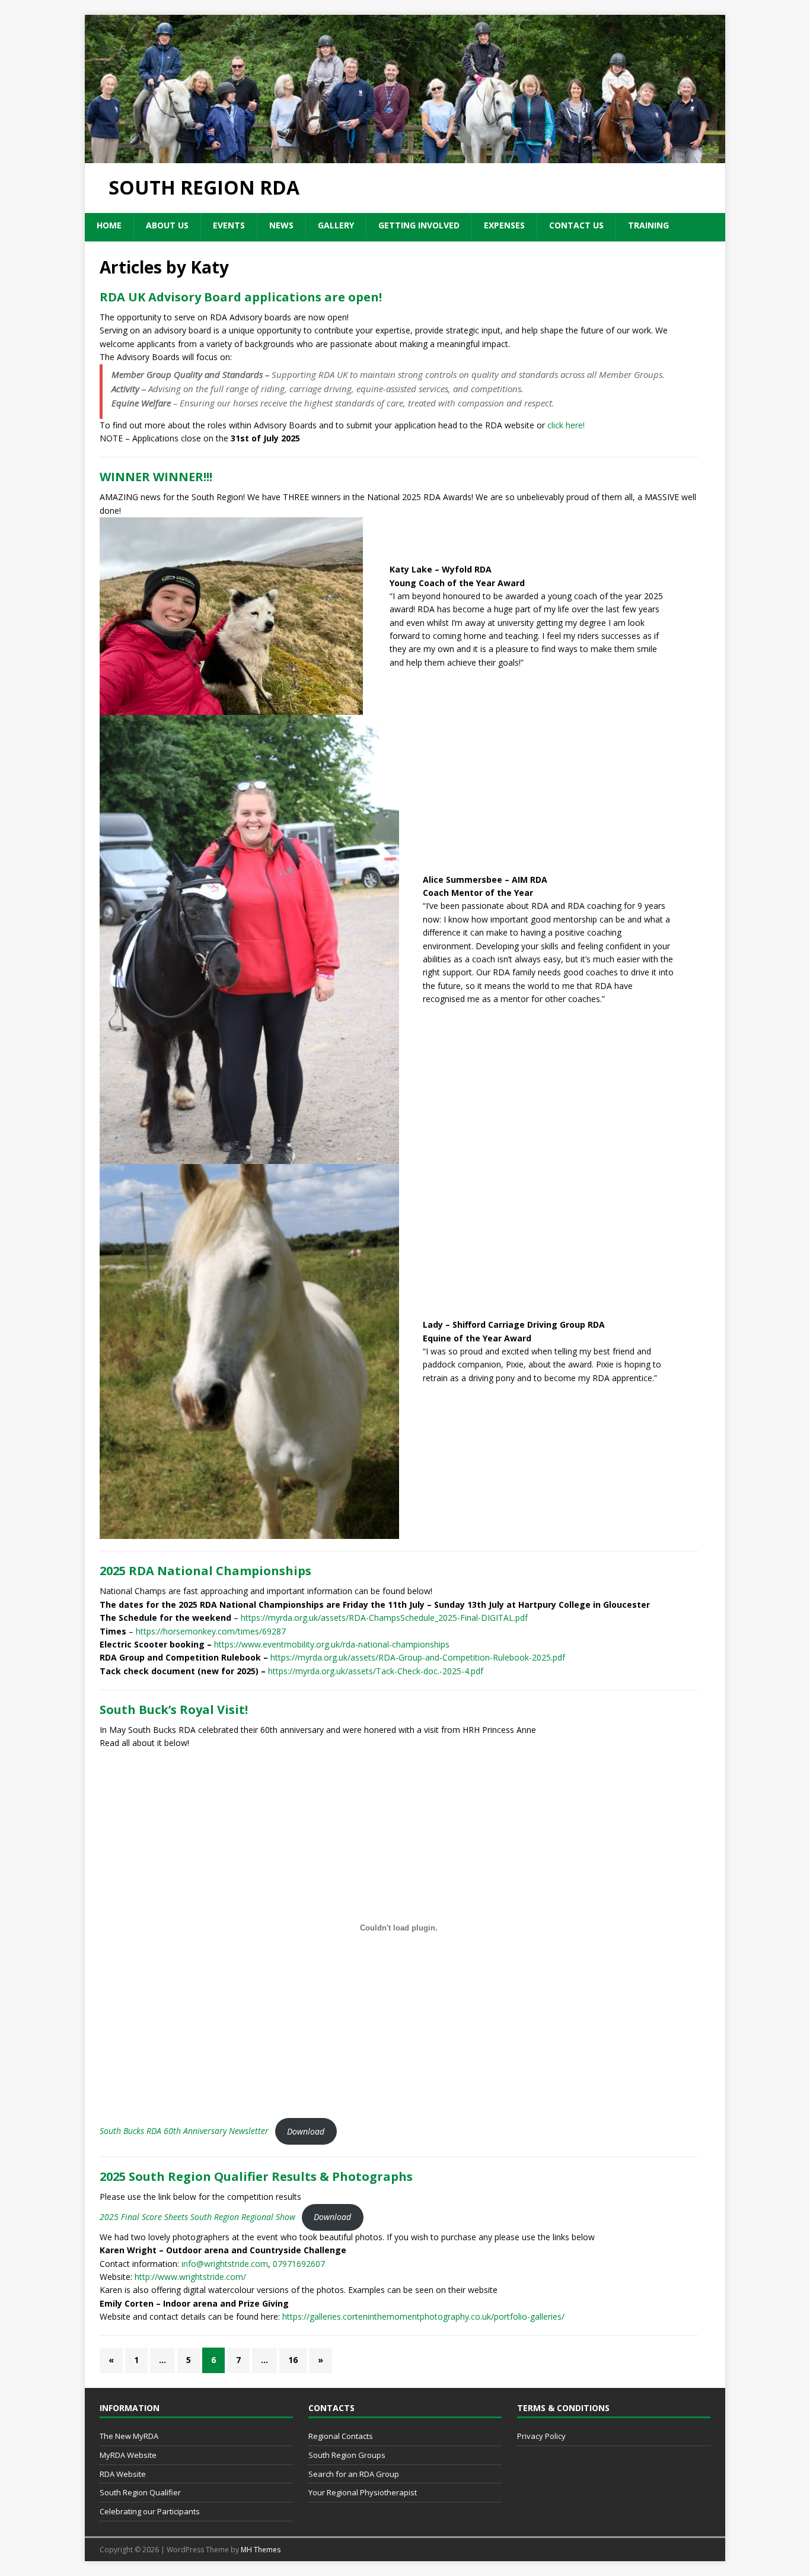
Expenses (504, 225)
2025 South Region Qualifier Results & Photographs (256, 2176)
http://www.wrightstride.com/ (190, 2277)
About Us (167, 225)
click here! (566, 425)
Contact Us (576, 225)
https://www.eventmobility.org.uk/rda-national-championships (332, 1644)
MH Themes (261, 2550)
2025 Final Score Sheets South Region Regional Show (197, 2217)
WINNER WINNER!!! (156, 477)
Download (306, 2131)
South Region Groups (347, 2455)
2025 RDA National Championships (205, 1571)
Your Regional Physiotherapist (363, 2492)
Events (229, 225)
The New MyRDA (129, 2436)
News (281, 225)
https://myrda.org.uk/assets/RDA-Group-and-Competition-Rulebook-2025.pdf (418, 1657)
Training (648, 225)
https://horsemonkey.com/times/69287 (211, 1631)
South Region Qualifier (140, 2492)
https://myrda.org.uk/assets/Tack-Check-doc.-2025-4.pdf (376, 1671)
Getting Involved (419, 225)
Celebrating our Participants (150, 2511)
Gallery (336, 225)
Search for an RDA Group (354, 2474)
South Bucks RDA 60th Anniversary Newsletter (184, 2131)
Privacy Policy (541, 2436)
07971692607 (299, 2264)
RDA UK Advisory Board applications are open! (241, 297)
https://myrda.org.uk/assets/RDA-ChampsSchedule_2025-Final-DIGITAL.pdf (384, 1618)
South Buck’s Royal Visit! (174, 1710)
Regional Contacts (341, 2436)
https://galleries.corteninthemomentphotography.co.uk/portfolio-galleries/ (423, 2316)
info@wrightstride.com (225, 2264)
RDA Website (123, 2474)
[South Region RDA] (405, 156)
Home (109, 225)
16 (293, 2360)
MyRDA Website (128, 2455)
